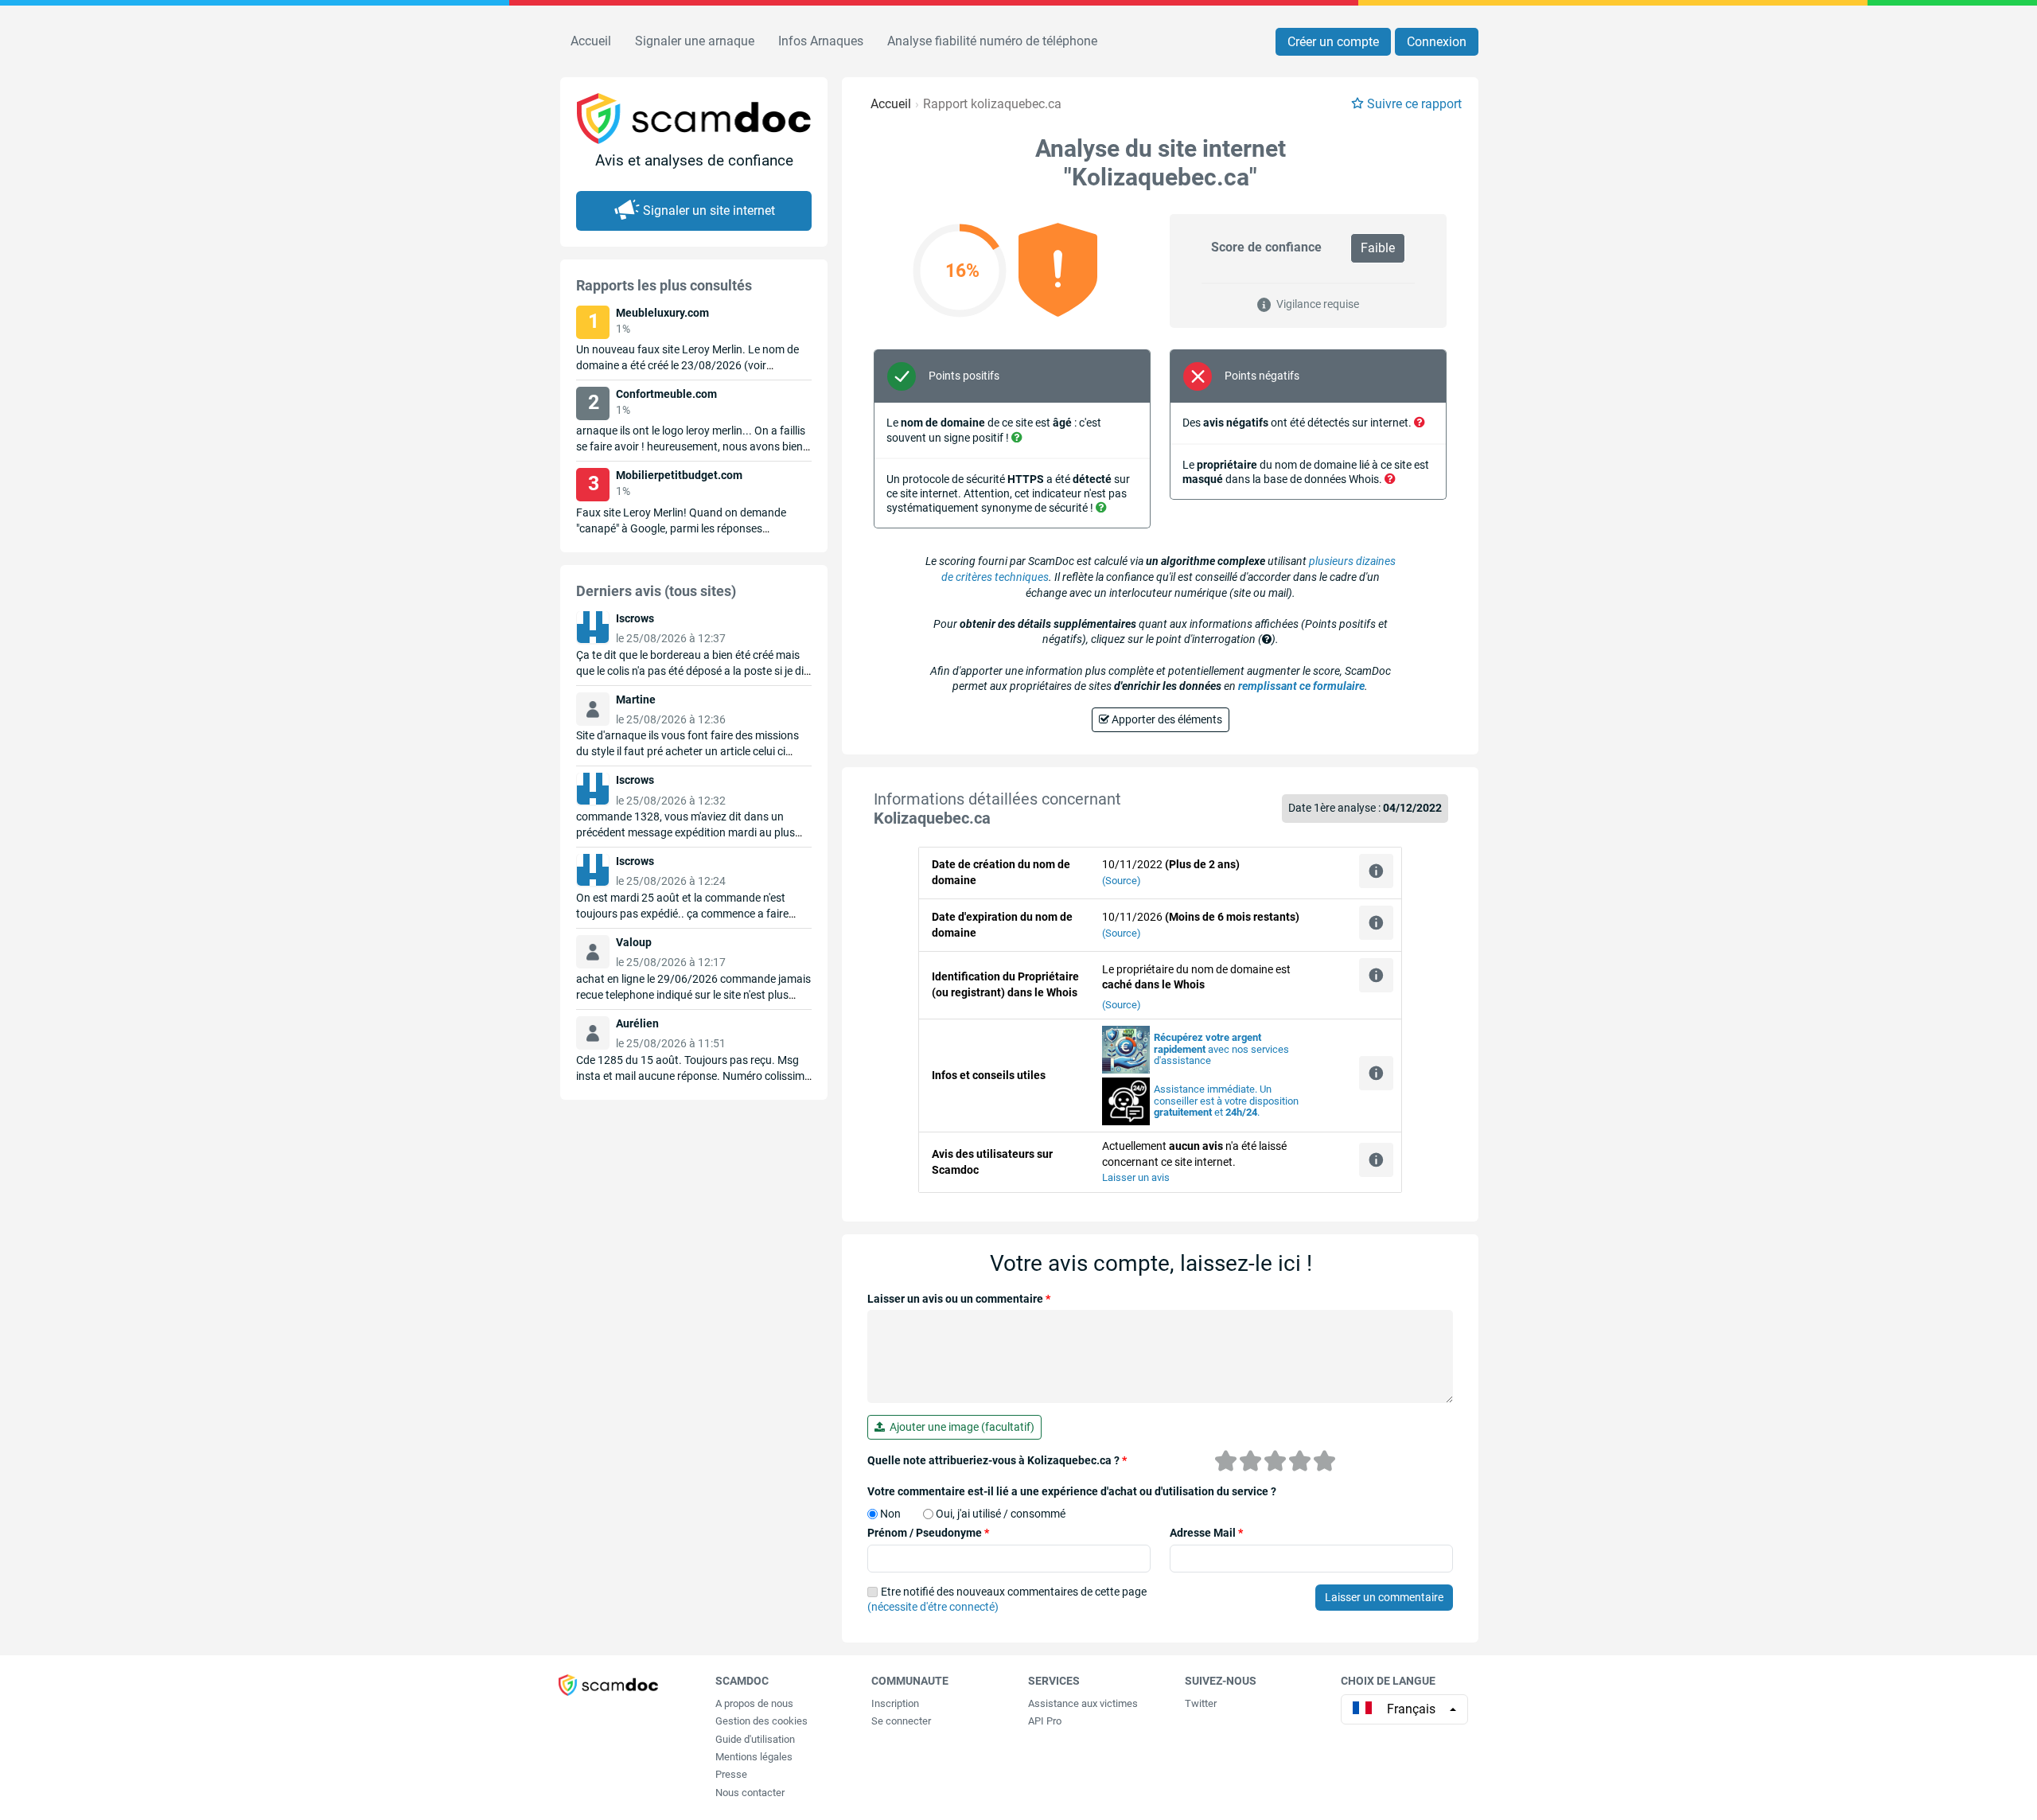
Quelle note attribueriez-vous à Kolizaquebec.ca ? (997, 1460)
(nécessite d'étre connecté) (933, 1607)
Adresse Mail (1206, 1533)
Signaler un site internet (709, 210)
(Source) (1122, 881)
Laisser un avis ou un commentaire (959, 1299)
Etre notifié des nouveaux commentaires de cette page (1007, 1600)
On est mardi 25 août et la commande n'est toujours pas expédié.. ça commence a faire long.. (682, 914)
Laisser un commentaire (1384, 1597)
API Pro (1045, 1721)
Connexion (1437, 42)
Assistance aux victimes (1083, 1703)
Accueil (591, 41)
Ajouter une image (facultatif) (960, 1427)
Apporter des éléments (1166, 719)
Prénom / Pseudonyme (928, 1533)
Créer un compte (1333, 42)
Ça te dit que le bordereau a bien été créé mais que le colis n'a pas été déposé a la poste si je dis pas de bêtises (693, 671)
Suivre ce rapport (1414, 104)
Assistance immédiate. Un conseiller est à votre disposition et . (1226, 1101)
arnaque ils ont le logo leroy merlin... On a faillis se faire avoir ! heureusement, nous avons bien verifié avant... (691, 446)
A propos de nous (754, 1703)
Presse (731, 1774)
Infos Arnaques (821, 41)
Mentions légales (754, 1757)
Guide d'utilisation (755, 1739)
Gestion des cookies (761, 1721)
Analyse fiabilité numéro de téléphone (992, 41)
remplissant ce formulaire (1301, 686)
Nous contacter (750, 1793)
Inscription (895, 1703)
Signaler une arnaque (695, 41)
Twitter (1201, 1703)
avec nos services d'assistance (1221, 1049)
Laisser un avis (1136, 1177)
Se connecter (901, 1721)
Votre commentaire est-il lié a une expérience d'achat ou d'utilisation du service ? (1072, 1491)
